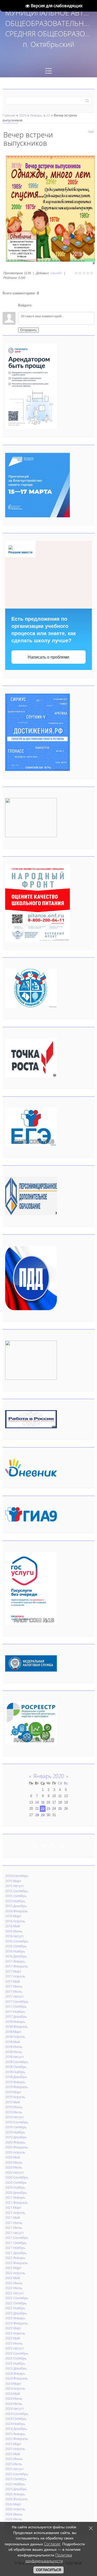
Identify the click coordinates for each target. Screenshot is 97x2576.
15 (43, 1802)
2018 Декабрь (16, 2077)
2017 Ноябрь (15, 2012)
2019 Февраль (17, 2087)
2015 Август (14, 1886)
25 (60, 1808)
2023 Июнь (14, 2343)
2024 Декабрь (16, 2429)
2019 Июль (14, 2112)
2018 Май (13, 2042)
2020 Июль (14, 2167)
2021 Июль (14, 2228)
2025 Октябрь (16, 2479)
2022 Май (13, 2278)
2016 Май (13, 1926)
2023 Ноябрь (15, 2363)
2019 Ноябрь (15, 2132)
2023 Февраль (17, 2323)
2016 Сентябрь (17, 1941)
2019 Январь (15, 2082)
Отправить (28, 330)
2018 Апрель (15, 2037)
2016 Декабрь (16, 1956)
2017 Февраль (17, 1966)
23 (48, 1808)
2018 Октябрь (16, 2067)
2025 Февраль (17, 2439)
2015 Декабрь (16, 1906)
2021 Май (13, 2217)
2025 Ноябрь (15, 2484)
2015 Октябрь (16, 1896)
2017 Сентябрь (17, 2001)
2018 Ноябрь (15, 2072)
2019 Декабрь (16, 2137)
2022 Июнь (14, 2283)
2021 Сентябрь (17, 2238)
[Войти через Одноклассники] (64, 305)
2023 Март (13, 2328)
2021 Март (13, 2207)
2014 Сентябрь (17, 1876)
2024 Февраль (17, 2378)
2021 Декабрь (16, 2253)
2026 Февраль (17, 2499)
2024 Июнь (14, 2398)
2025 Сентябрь (17, 2474)
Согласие (52, 2544)
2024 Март (13, 2383)
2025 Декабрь (16, 2489)
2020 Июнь (14, 2162)
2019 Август (14, 2117)
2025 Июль (14, 2464)
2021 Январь (15, 2197)
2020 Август (14, 2172)
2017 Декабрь (16, 2016)
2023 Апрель (15, 2333)
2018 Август (14, 2057)
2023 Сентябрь (17, 2353)
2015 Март (13, 1881)
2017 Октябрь (16, 2006)
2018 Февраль (17, 2026)
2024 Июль (14, 2404)
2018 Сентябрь (17, 2062)
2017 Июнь (14, 1986)
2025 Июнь (14, 2459)
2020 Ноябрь (15, 2187)
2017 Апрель (15, 1976)
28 (37, 1815)
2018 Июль (14, 2052)
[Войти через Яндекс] (55, 305)
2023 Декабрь (16, 2368)
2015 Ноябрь (15, 1901)
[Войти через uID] (37, 305)
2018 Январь (15, 2022)
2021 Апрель (15, 2213)
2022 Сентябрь (17, 2298)
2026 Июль (14, 2519)
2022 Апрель (15, 2273)
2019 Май (13, 2102)
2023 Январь (15, 2318)
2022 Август (14, 2293)
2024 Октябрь (16, 2419)
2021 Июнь (14, 2223)
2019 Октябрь (16, 2127)
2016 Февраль (17, 1911)
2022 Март (13, 2268)
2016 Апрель (15, 1921)
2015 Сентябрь (17, 1891)
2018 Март (13, 2032)
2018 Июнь (14, 2047)
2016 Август (14, 1936)
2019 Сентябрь (17, 2122)
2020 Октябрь (16, 2182)
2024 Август (14, 2408)
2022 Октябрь (16, 2303)
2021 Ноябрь (15, 2248)
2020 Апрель (15, 2152)
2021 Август (14, 2233)
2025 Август (14, 2469)
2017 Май (13, 1981)
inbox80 (56, 273)
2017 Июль (14, 1991)
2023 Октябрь (16, 2358)
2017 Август (14, 1996)
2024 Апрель (15, 2388)
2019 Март (13, 2092)
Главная (9, 115)
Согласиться (48, 2570)
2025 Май (13, 2454)
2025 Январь (15, 2434)
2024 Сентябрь (17, 2414)
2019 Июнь (14, 2107)
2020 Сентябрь (17, 2177)
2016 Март (13, 1916)
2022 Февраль (17, 2263)
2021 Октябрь (16, 2243)
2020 (23, 115)
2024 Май (13, 2394)
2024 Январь (15, 2373)
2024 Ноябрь (15, 2424)
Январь (36, 115)
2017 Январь (15, 1961)
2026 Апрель (15, 2509)
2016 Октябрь (16, 1946)
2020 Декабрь (16, 2192)
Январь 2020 (49, 1776)
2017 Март (13, 1971)
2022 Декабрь (16, 2313)
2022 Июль (14, 2288)
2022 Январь (15, 2258)
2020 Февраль (17, 2147)
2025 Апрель (15, 2449)
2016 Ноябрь (15, 1951)
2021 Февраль (17, 2203)
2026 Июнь (14, 2514)
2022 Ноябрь (15, 2308)
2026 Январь (15, 2494)
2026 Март (13, 2504)
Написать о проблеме (48, 657)
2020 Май (13, 2157)
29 (43, 1815)
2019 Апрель (15, 2097)
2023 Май (13, 2338)
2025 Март (13, 2444)
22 (48, 115)
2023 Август (14, 2348)
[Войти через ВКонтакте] (46, 305)
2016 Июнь (14, 1931)
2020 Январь (15, 2142)
